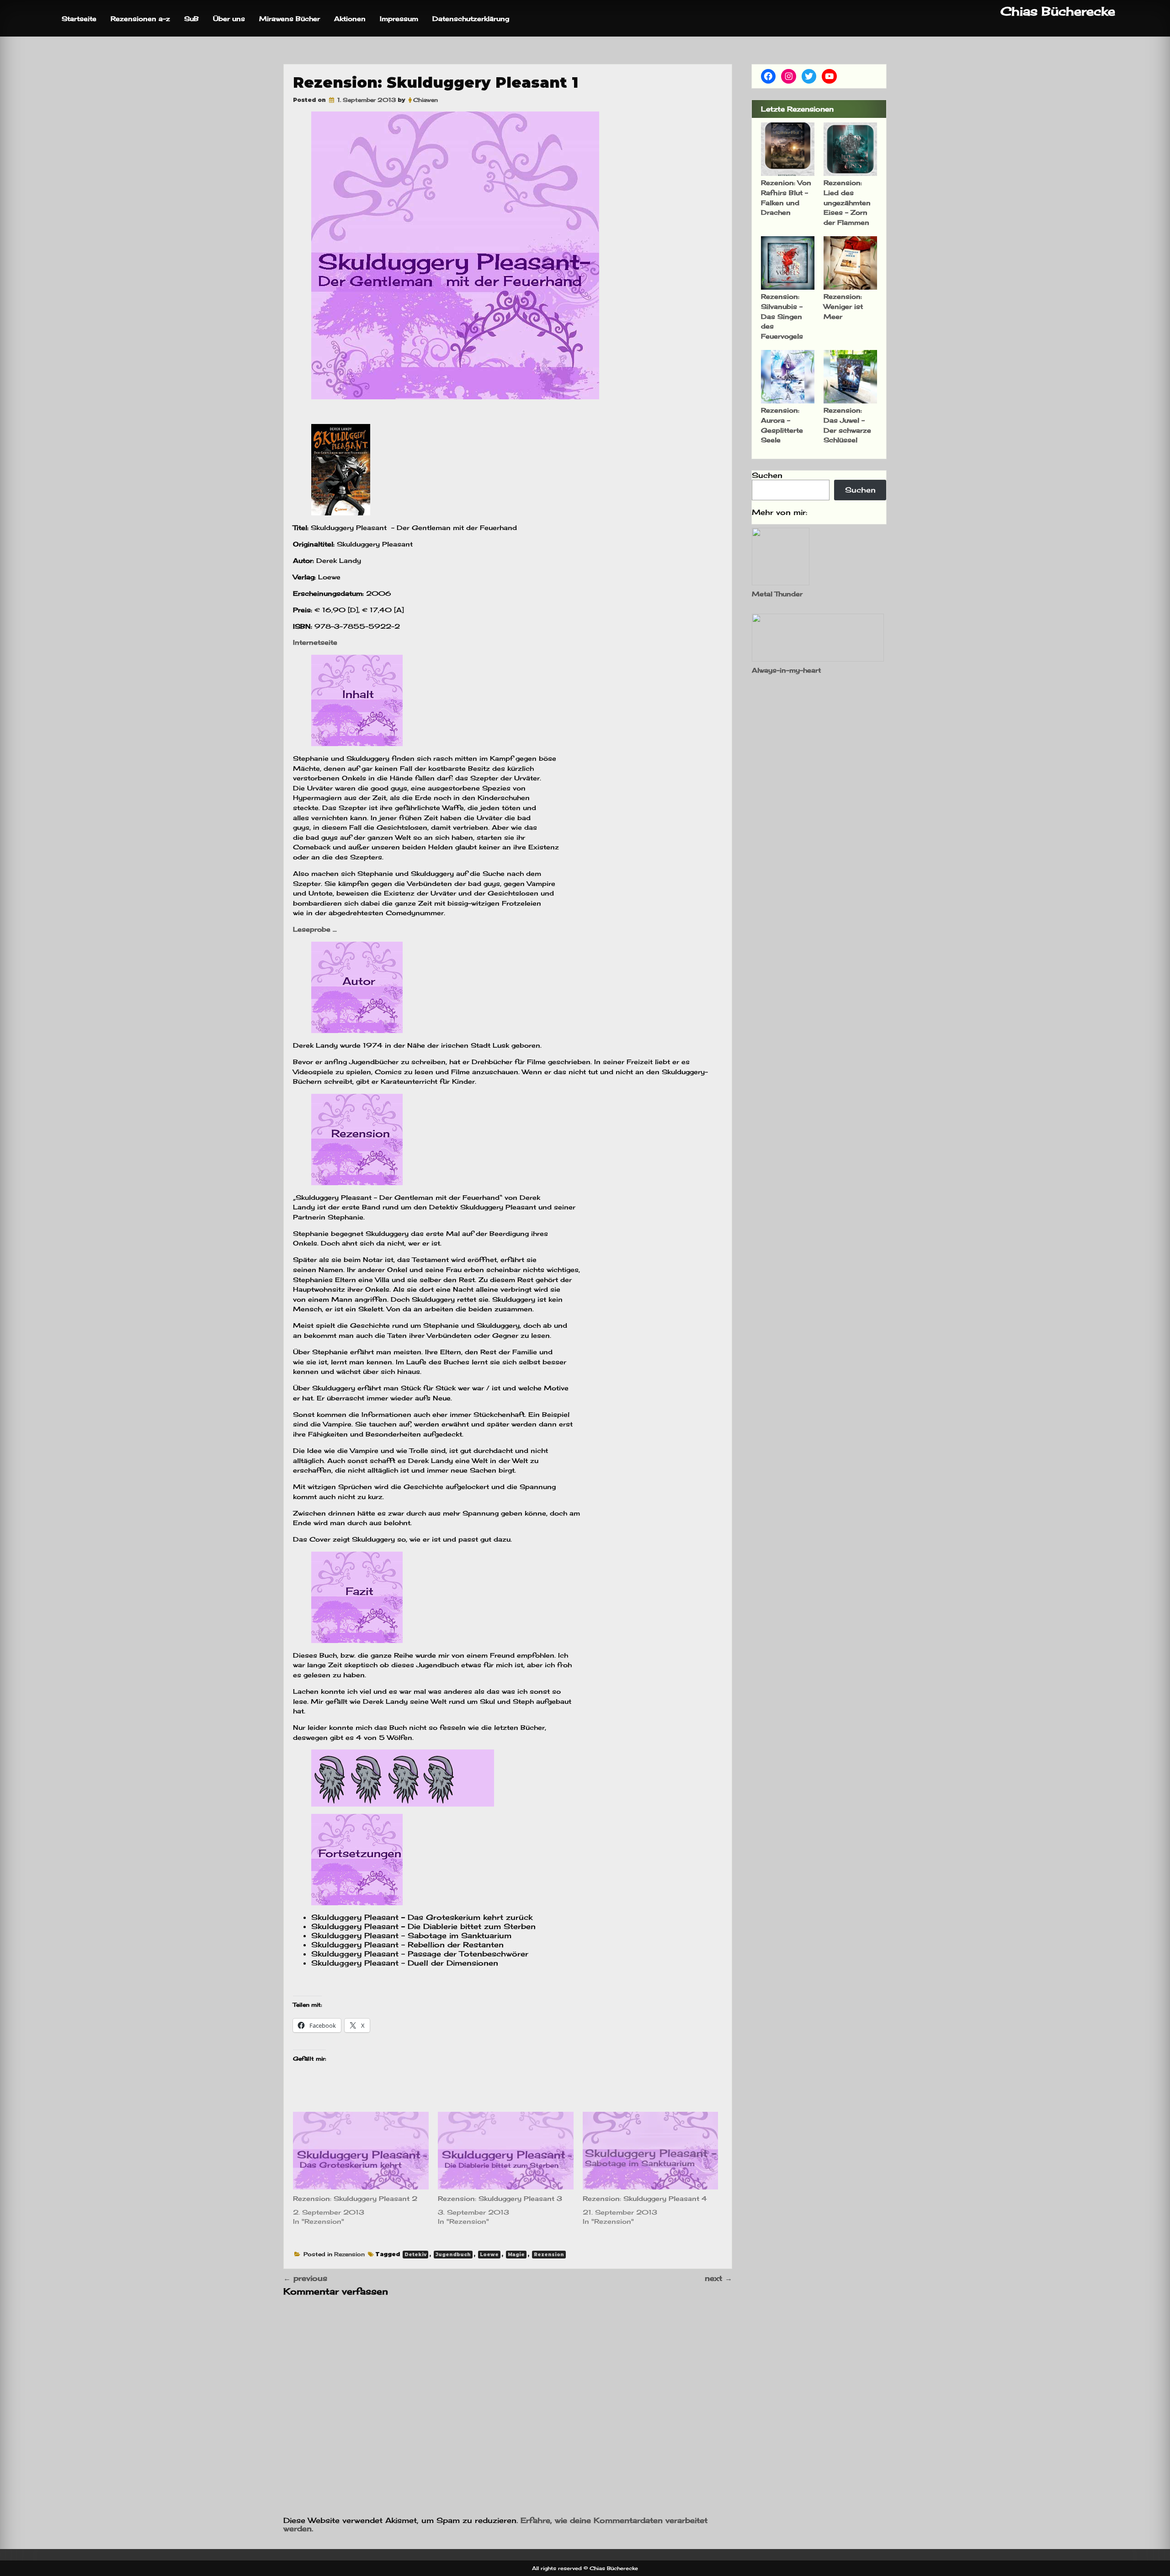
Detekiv (415, 2255)
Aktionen (350, 19)
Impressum (399, 19)
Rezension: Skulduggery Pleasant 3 (500, 2198)
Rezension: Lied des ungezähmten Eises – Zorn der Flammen (847, 202)
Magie (516, 2255)
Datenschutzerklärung (471, 19)
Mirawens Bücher (290, 19)
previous (305, 2278)
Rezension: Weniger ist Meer (843, 306)
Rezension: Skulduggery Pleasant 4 (645, 2198)
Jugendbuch (453, 2255)
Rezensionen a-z (140, 19)
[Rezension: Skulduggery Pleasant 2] (361, 2151)
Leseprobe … (315, 929)
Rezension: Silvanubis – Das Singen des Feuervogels (782, 316)
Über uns (229, 19)
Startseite (79, 19)
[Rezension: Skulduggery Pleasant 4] (651, 2151)
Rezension (349, 2254)
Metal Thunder (777, 594)
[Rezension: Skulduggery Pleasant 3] (506, 2151)
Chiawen (425, 100)
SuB (191, 19)
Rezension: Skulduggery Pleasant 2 (355, 2198)
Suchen (767, 475)
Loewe (489, 2255)
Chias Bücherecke (1058, 11)
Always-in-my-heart (786, 670)
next (718, 2278)
